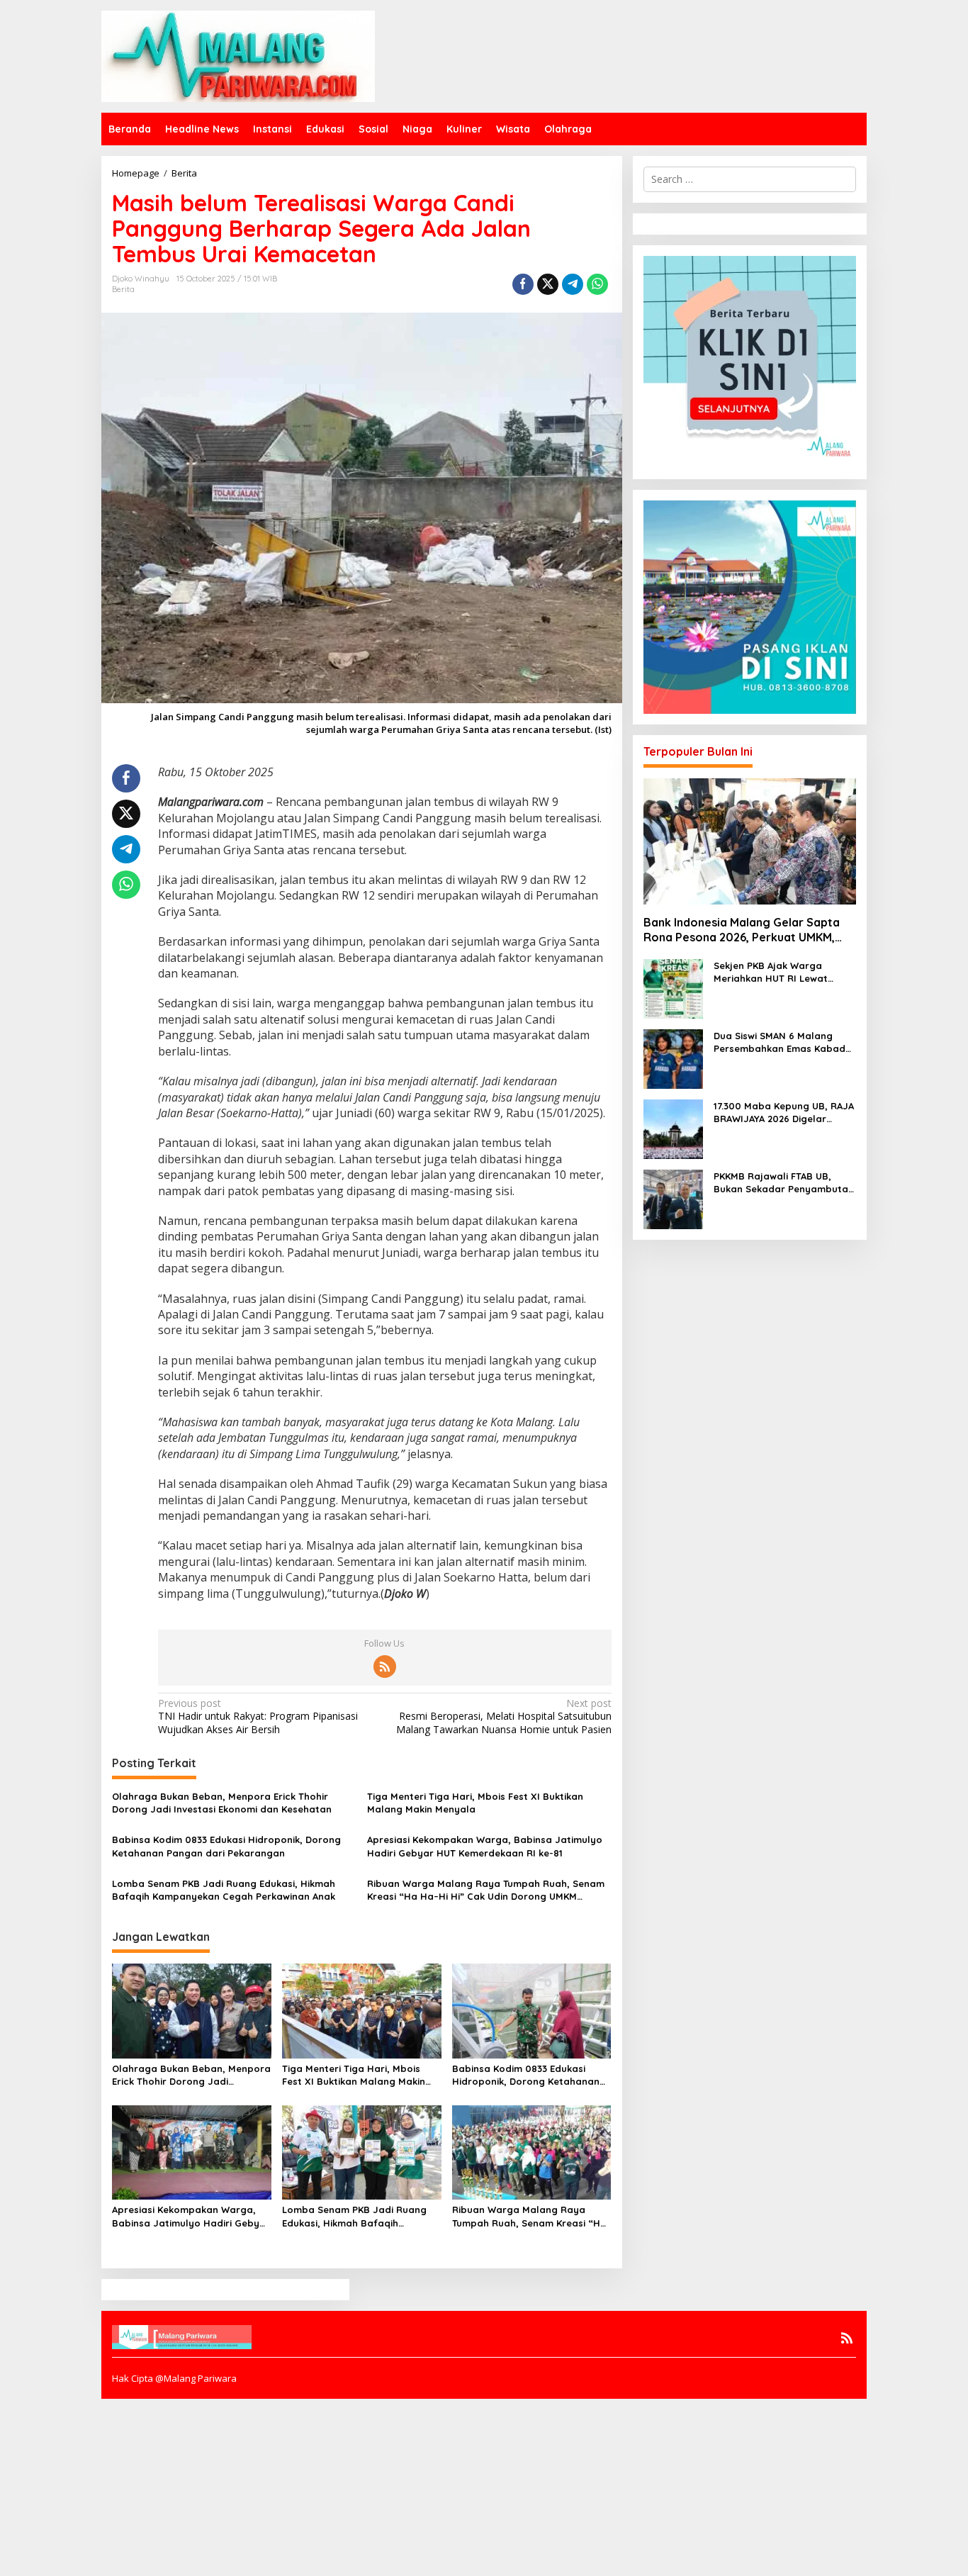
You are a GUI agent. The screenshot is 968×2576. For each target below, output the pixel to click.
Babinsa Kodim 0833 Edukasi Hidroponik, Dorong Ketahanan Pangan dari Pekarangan (226, 1846)
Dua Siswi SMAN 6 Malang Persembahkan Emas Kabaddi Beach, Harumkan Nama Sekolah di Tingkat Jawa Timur (784, 1042)
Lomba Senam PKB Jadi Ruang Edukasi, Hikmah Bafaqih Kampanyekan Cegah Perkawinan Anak (224, 1890)
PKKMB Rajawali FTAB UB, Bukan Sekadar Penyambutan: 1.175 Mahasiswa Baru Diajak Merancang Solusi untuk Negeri (785, 1183)
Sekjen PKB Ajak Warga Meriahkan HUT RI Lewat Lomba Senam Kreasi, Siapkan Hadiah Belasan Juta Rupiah (785, 972)
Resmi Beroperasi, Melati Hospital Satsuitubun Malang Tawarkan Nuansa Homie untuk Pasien (503, 1716)
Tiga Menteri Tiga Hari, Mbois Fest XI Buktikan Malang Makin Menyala (475, 1803)
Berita (123, 289)
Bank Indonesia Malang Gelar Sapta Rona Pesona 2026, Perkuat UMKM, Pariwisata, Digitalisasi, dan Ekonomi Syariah (744, 930)
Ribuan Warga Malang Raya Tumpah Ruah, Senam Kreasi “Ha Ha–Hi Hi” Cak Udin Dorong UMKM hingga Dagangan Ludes (486, 1890)
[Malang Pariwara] (238, 55)
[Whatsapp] (597, 284)
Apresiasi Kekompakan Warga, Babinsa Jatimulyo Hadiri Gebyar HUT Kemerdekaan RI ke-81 (485, 1846)
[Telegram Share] (573, 284)
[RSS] (385, 1667)
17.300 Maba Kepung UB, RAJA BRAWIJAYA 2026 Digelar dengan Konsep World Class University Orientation (784, 1113)
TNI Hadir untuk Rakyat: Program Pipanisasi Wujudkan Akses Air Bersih (258, 1716)
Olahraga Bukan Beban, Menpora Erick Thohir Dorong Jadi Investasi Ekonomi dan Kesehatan (222, 1803)
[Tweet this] (548, 284)
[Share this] (523, 284)
